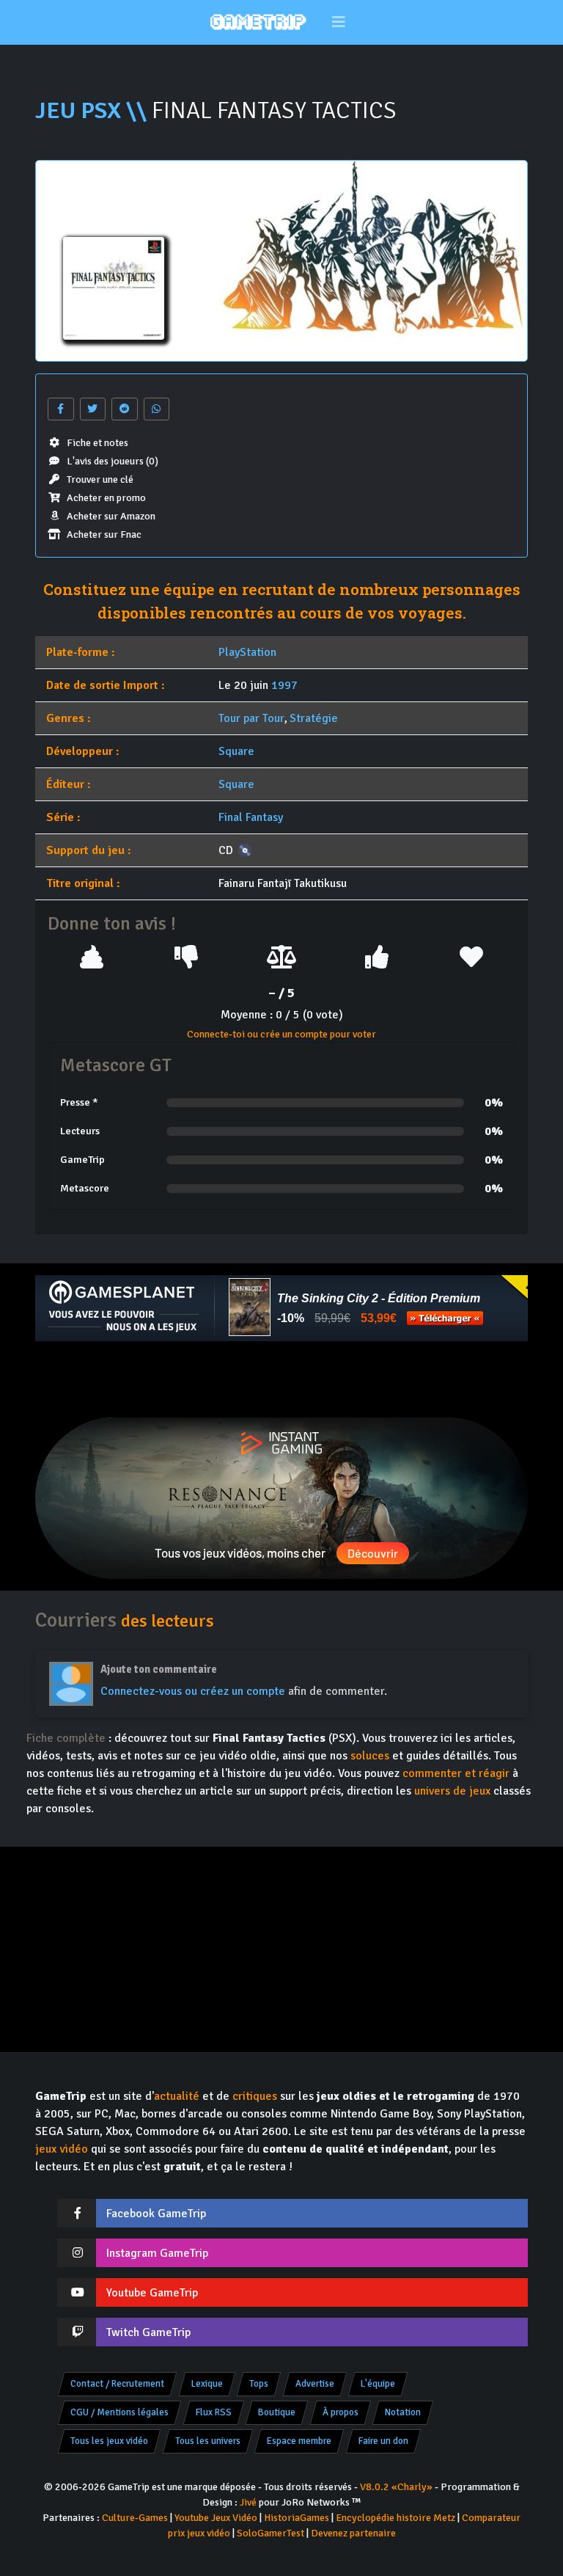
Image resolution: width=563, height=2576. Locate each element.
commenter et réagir (456, 1773)
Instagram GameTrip (157, 2253)
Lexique (207, 2384)
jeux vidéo (62, 2149)
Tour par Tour (251, 718)
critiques (255, 2096)
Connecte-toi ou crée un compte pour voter (281, 1034)
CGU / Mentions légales (119, 2412)
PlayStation (247, 652)
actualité (177, 2096)
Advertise (315, 2384)
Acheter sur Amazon (111, 516)
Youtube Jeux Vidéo (216, 2518)
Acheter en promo (106, 498)
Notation (403, 2412)
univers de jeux (452, 1791)
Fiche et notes (97, 443)
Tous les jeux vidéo (109, 2441)
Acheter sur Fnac (104, 534)
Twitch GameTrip (148, 2332)
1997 (284, 685)
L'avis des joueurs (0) (113, 461)
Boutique (277, 2412)
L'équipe (378, 2384)
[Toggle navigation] (339, 22)
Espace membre (299, 2441)
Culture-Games (135, 2518)
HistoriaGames (297, 2518)
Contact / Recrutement (117, 2384)
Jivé (248, 2502)
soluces (370, 1756)
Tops (259, 2384)
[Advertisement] (281, 1379)
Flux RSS (214, 2412)
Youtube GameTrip (152, 2293)
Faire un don (383, 2441)
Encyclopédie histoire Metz (395, 2518)
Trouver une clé (100, 479)
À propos (341, 2412)
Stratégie (314, 718)
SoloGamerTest (271, 2533)
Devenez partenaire (353, 2533)
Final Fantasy (251, 817)
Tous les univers (208, 2441)
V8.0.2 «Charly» (396, 2487)
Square (236, 751)
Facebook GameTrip (156, 2214)
